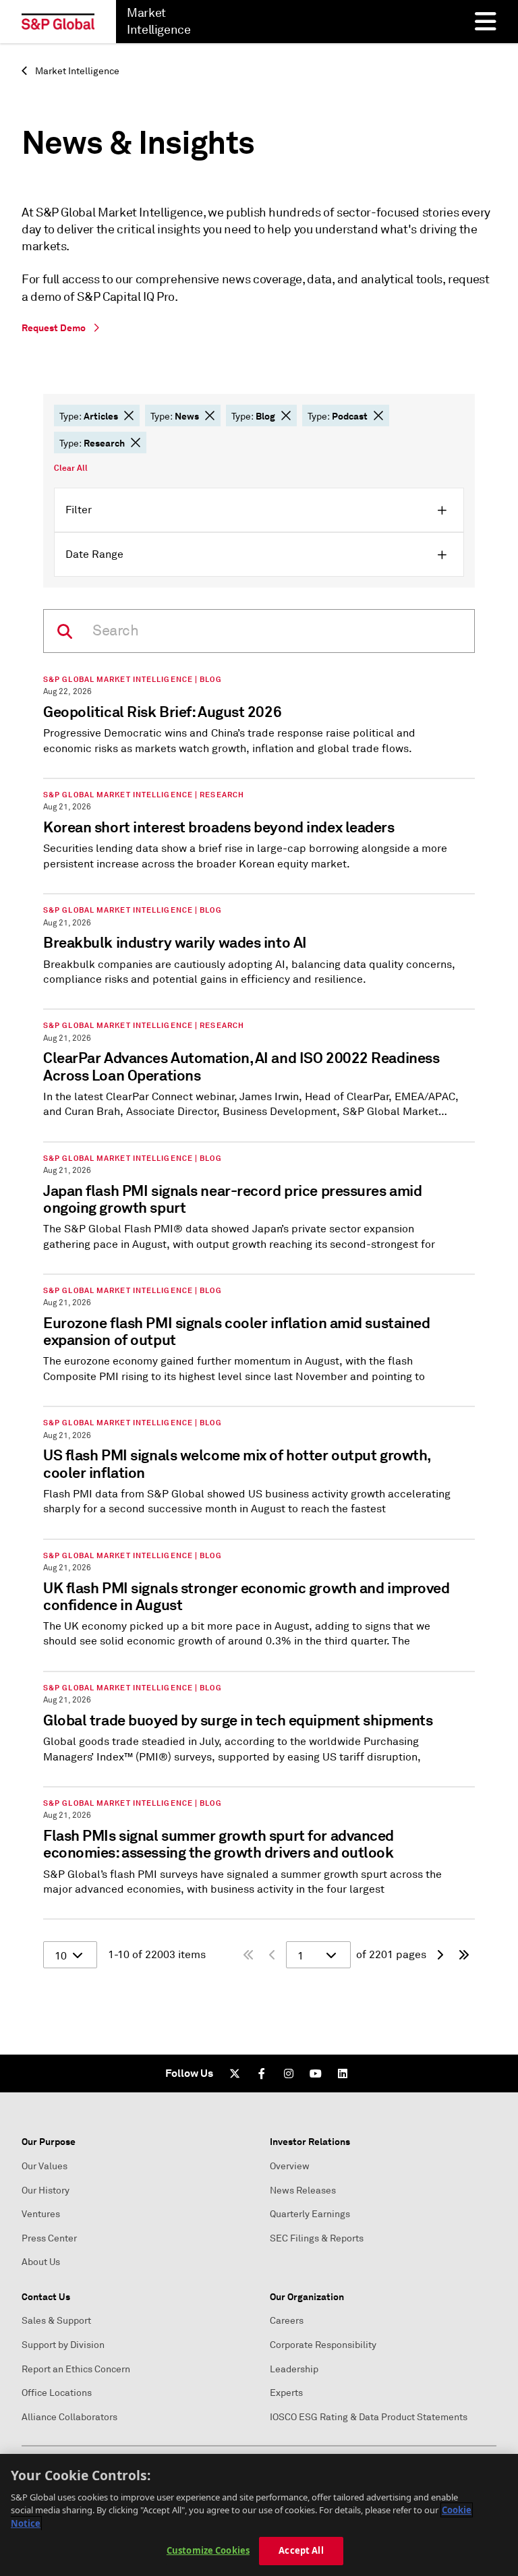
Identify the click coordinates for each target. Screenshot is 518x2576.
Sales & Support (56, 2321)
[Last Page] (464, 1955)
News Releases (303, 2191)
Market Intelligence (76, 71)
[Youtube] (316, 2073)
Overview (290, 2166)
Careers (287, 2321)
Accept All (301, 2550)
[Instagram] (289, 2073)
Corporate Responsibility (323, 2345)
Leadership (294, 2369)
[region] (259, 2515)
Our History (46, 2191)
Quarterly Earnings (310, 2214)
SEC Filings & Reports (317, 2238)
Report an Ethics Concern (76, 2369)
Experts (286, 2393)
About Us (41, 2262)
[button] (129, 416)
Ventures (41, 2214)
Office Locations (57, 2393)
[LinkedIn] (343, 2073)
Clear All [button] (71, 468)
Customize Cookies (208, 2550)
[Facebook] (262, 2073)
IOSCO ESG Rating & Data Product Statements (369, 2417)
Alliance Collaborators (69, 2417)
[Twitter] (235, 2073)
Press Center (49, 2238)
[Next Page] (440, 1955)
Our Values (45, 2166)
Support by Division (63, 2345)
